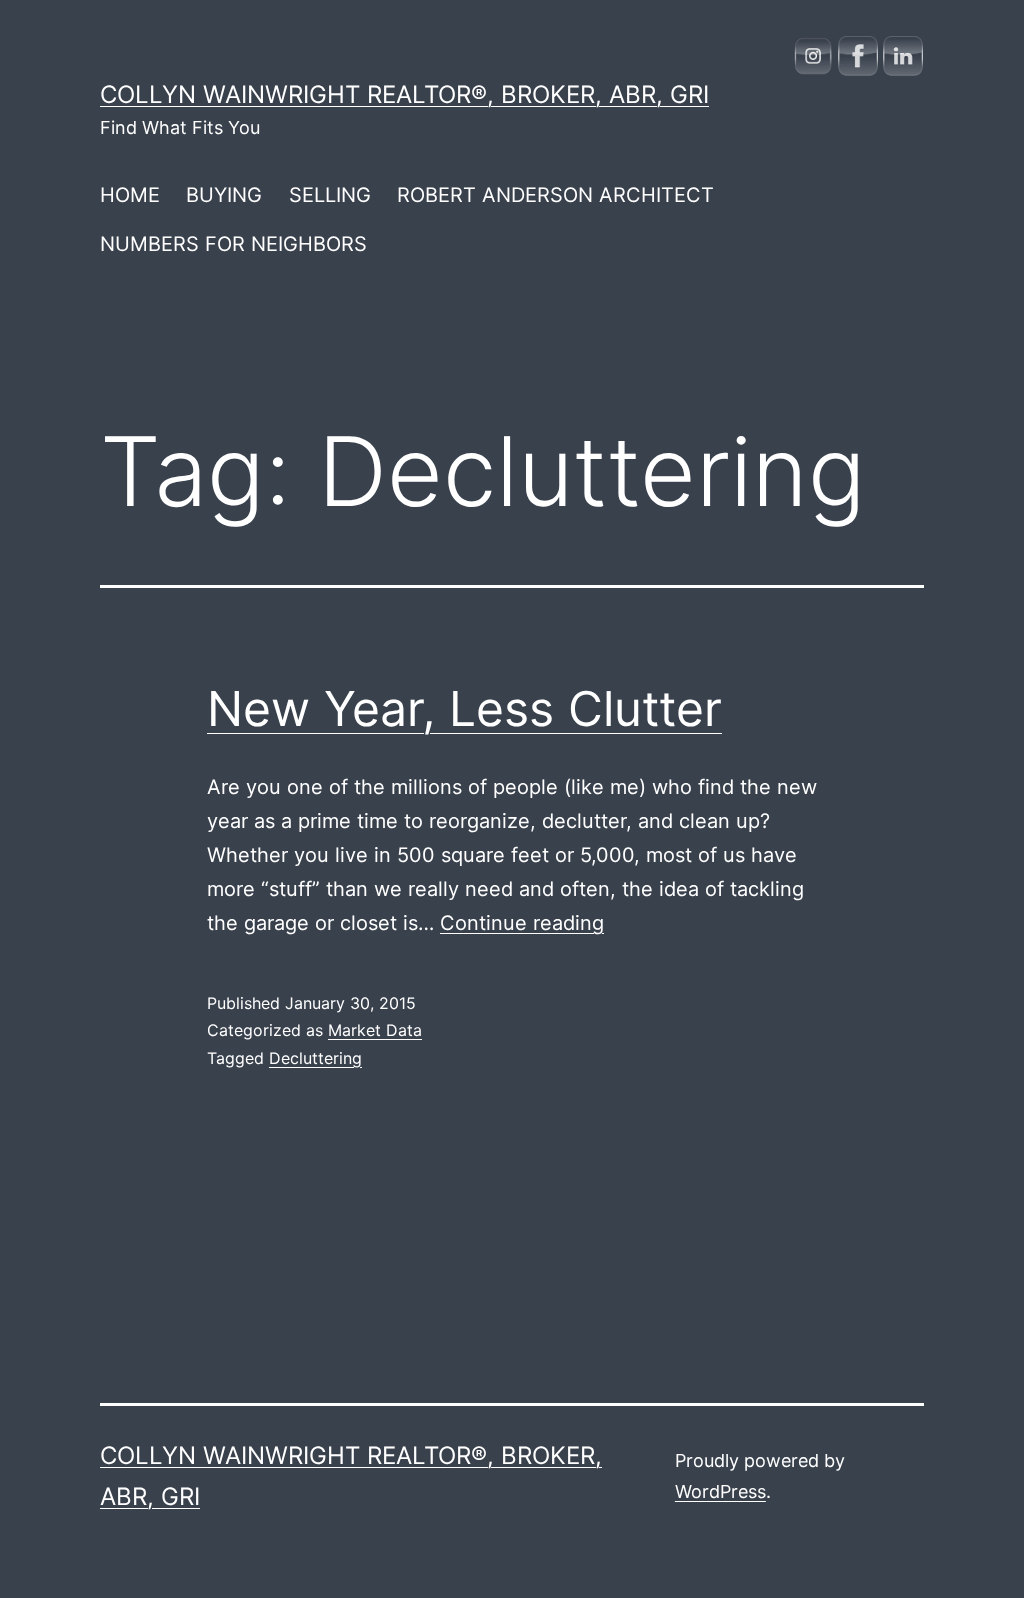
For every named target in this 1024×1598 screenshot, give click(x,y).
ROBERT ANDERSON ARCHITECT (555, 195)
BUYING (224, 195)
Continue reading (522, 923)
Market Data (375, 1030)
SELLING (330, 195)
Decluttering (315, 1058)
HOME (130, 195)
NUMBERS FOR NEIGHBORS (233, 244)
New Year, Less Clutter (464, 708)
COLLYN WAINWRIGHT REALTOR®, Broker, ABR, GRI (404, 94)
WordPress (720, 1491)
